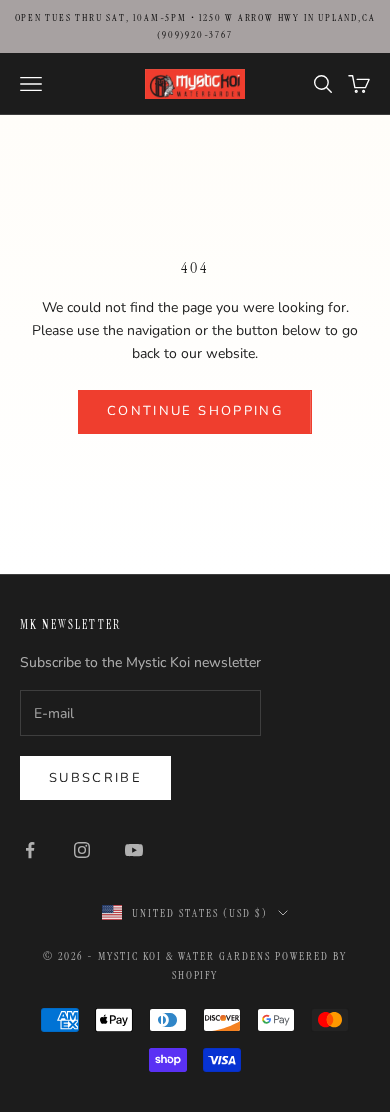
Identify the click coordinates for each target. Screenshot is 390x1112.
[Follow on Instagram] (82, 850)
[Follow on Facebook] (30, 850)
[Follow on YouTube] (134, 850)
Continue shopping (195, 411)
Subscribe (95, 778)
